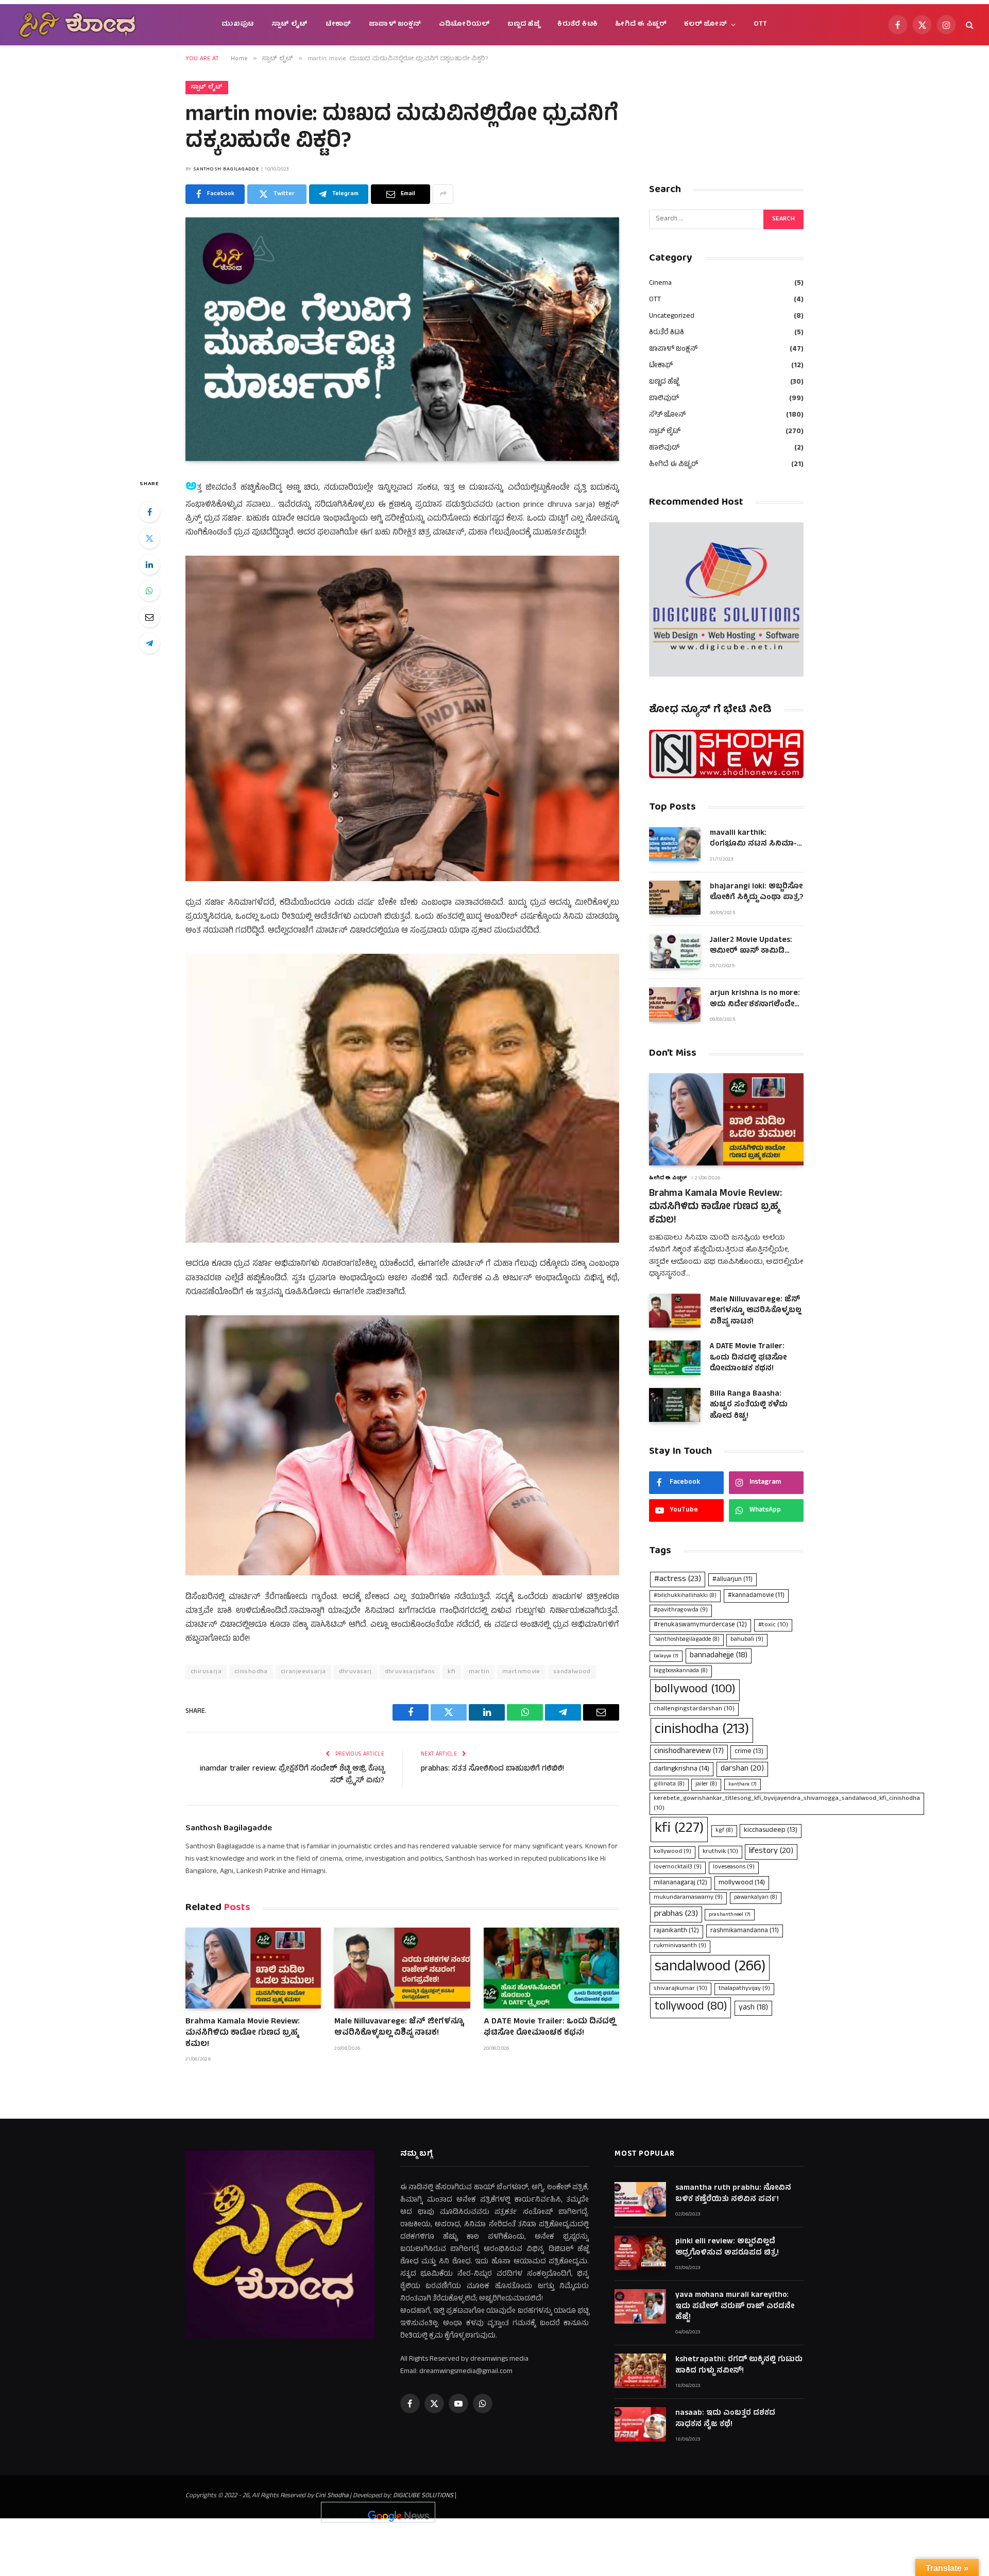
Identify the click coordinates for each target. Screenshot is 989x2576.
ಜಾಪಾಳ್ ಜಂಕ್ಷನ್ (395, 24)
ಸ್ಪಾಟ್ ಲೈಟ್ (290, 24)
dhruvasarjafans (410, 1672)
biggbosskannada (681, 1671)
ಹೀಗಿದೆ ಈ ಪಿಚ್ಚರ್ (641, 24)
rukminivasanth (680, 1946)
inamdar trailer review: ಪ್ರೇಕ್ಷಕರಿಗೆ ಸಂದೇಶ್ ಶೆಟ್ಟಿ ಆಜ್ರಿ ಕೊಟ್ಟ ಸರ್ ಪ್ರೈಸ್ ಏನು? (292, 1775)
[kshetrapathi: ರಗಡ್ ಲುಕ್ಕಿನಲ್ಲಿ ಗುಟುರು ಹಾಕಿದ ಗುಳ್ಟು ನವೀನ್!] (640, 2371)
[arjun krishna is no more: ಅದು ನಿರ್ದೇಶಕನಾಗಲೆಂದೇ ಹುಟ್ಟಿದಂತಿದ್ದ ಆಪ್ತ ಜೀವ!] (675, 1004)
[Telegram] (149, 643)
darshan (742, 1769)
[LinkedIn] (149, 564)
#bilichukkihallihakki (685, 1596)
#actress (678, 1579)
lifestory (771, 1851)
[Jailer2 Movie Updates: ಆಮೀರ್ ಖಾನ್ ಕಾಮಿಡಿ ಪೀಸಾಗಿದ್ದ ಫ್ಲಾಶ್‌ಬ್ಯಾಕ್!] (675, 951)
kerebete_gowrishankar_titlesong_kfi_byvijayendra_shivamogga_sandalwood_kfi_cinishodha (787, 1804)
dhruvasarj (355, 1672)
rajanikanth (676, 1931)
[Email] (149, 617)
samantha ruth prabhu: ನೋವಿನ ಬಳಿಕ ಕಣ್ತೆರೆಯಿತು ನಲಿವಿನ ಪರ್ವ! (733, 2194)
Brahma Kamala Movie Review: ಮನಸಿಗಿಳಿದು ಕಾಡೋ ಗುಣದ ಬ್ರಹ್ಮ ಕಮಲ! (243, 2033)
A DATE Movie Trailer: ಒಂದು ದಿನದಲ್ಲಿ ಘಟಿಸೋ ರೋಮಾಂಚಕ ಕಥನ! (550, 2028)
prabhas (676, 1914)
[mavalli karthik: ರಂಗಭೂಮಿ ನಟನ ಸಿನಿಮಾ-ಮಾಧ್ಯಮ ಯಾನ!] (675, 844)
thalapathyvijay (744, 1989)
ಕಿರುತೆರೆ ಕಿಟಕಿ (577, 24)
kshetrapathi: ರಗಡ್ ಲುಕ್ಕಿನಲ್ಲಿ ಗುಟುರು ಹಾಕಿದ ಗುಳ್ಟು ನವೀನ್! (739, 2366)
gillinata (669, 1784)
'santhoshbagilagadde (687, 1640)
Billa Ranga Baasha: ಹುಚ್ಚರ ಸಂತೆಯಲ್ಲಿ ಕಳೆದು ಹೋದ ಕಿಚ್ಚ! (749, 1405)
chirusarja (206, 1672)
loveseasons (734, 1867)
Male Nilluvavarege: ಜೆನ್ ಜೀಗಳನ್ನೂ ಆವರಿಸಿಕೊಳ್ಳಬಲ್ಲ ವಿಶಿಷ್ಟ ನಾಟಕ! (399, 2028)
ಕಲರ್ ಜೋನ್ (705, 24)
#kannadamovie (756, 1596)
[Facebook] (149, 512)
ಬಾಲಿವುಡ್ (664, 399)
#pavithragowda (681, 1610)
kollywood (672, 1852)
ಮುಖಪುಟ (238, 24)
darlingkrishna (681, 1769)
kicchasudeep (771, 1831)
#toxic (773, 1625)
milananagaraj (680, 1883)
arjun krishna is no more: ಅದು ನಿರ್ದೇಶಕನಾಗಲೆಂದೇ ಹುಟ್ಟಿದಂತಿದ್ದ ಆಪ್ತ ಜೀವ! (755, 999)
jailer (706, 1784)
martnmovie (521, 1672)
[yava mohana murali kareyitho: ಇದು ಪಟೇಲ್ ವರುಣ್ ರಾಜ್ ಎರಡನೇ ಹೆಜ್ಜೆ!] (640, 2306)
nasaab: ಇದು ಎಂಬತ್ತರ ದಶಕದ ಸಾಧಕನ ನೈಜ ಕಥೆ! (725, 2419)
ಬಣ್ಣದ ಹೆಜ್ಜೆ (524, 24)
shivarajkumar (680, 1989)
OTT (761, 24)
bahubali (747, 1640)
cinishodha (251, 1672)
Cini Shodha (332, 2496)
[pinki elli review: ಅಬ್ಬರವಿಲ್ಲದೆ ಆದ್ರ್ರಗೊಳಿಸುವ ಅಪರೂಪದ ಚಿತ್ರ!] (640, 2253)
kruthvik (720, 1852)
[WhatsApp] (149, 591)
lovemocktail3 (678, 1867)
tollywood (690, 2007)
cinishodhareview (689, 1752)
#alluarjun (732, 1580)
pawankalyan (756, 1898)
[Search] (969, 25)
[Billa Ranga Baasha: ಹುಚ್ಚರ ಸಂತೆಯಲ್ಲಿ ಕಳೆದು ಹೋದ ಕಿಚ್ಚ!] (675, 1405)
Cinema (660, 284)
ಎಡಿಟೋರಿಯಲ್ (464, 24)
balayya (666, 1656)
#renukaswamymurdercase (700, 1625)
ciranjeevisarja (303, 1672)
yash (753, 2008)
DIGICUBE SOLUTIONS (423, 2496)
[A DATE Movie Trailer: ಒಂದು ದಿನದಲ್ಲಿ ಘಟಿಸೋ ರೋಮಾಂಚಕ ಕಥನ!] (551, 1968)
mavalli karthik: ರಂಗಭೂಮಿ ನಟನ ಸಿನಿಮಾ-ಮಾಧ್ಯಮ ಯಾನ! (753, 839)
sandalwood (572, 1672)
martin (479, 1672)
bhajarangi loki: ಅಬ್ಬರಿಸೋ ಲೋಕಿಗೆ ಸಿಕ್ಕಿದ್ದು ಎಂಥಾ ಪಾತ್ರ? (756, 893)
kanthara (743, 1784)
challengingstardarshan (694, 1709)
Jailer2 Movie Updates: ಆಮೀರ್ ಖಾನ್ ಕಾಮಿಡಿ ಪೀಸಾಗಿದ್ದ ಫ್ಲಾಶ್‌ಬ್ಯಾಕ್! (751, 946)
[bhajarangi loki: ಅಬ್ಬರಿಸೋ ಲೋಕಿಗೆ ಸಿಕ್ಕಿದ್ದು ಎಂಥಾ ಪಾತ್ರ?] (675, 898)
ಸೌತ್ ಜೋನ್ (667, 415)
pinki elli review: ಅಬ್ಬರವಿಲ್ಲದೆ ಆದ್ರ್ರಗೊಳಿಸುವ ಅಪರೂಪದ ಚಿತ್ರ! (727, 2248)
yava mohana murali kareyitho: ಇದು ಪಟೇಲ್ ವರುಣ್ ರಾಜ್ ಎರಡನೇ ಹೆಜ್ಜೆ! (735, 2307)
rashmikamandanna (745, 1931)
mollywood (742, 1883)
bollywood (695, 1690)
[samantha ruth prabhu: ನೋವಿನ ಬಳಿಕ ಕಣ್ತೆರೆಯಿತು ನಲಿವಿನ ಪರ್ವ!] (640, 2199)
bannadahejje (719, 1656)
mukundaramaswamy (688, 1898)
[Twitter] (149, 538)
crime (749, 1752)
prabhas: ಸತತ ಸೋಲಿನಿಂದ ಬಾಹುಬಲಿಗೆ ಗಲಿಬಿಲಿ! (492, 1769)
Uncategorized (672, 316)
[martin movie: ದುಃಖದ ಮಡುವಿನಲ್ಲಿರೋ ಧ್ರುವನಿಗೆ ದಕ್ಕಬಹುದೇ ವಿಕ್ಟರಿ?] (402, 339)
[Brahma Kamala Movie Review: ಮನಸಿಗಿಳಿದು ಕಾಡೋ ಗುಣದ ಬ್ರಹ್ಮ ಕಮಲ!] (253, 1968)
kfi (451, 1672)
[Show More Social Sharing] (443, 194)
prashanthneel (730, 1915)
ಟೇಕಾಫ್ (338, 24)
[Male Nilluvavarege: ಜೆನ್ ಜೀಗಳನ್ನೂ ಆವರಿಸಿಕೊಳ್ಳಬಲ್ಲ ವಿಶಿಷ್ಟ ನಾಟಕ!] (402, 1968)
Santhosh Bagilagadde (226, 169)
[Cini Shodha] (77, 25)
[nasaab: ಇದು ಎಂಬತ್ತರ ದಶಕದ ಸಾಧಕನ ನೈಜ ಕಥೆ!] (640, 2424)
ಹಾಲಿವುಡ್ (664, 448)
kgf (724, 1831)
